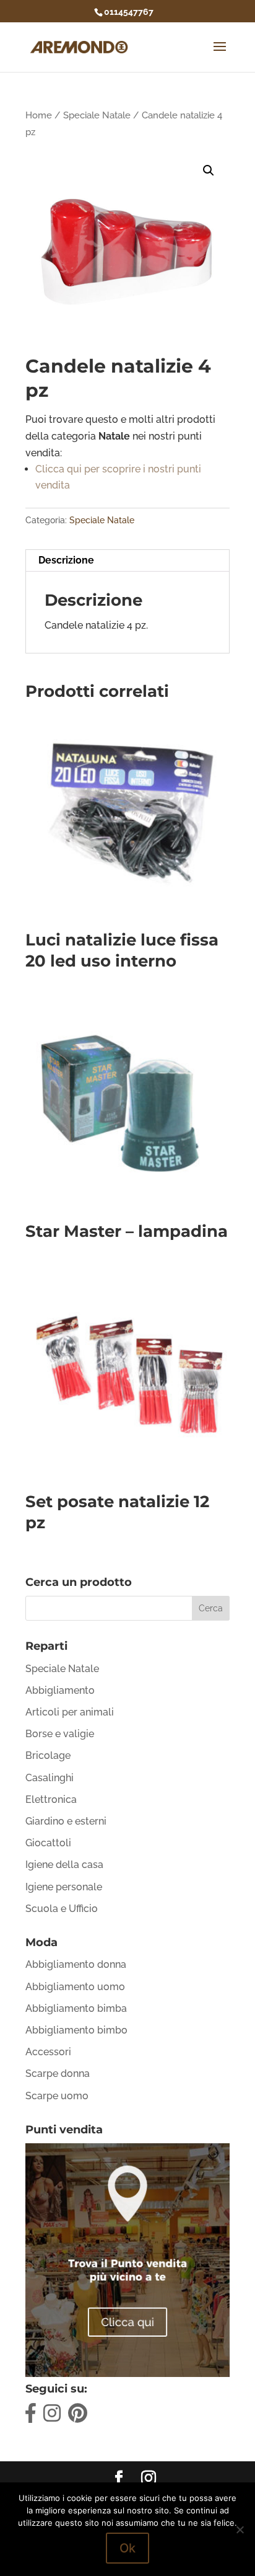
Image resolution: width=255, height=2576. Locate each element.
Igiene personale (64, 1887)
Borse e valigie (60, 1734)
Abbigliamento (60, 1690)
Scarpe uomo (57, 2096)
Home (39, 115)
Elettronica (51, 1799)
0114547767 (129, 12)
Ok (127, 2548)
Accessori (48, 2052)
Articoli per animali (70, 1712)
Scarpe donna (58, 2074)
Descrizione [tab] (66, 560)
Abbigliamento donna (76, 1964)
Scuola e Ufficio (62, 1909)
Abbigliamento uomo (75, 1987)
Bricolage (48, 1755)
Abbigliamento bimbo (76, 2030)
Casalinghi (50, 1778)
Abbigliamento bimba (76, 2008)
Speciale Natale (97, 115)
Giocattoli (48, 1843)
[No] (240, 2530)
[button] (209, 170)
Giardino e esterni (66, 1821)
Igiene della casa (64, 1865)
